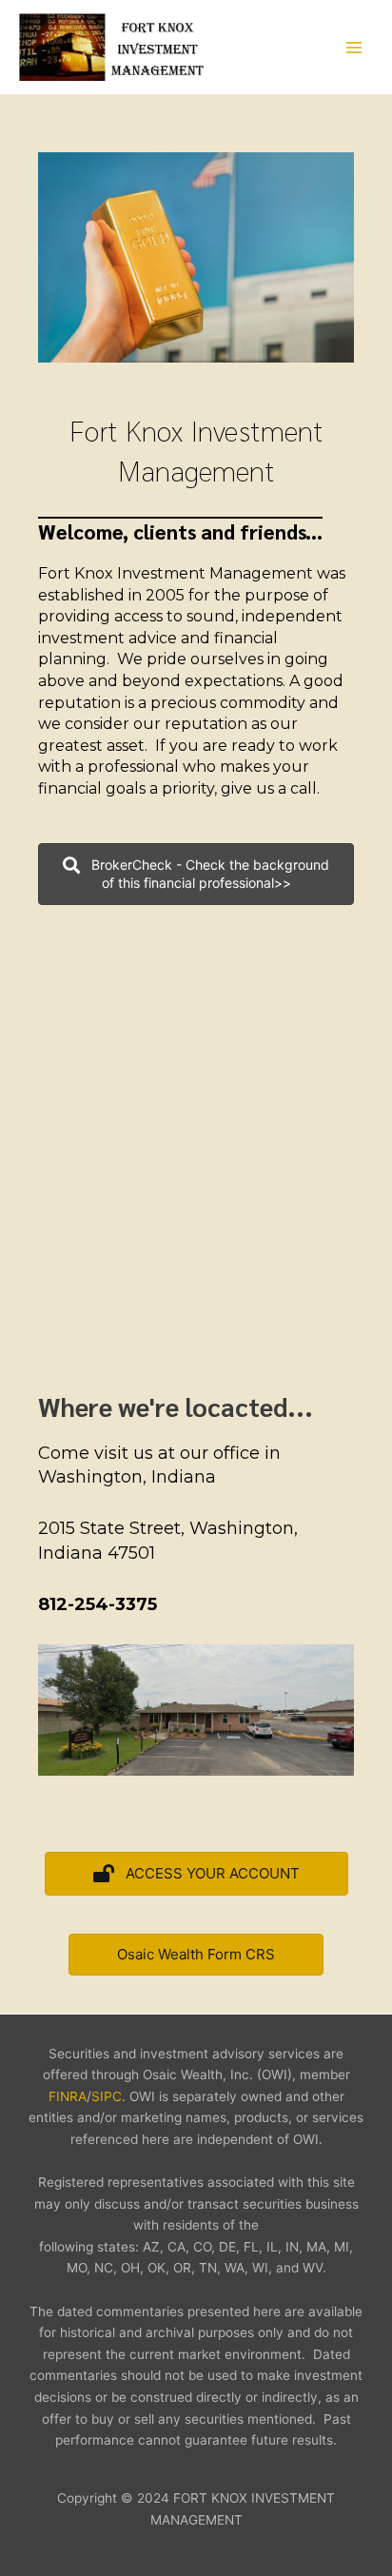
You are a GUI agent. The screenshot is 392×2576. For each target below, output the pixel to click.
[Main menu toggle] (354, 47)
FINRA (68, 2096)
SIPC (107, 2096)
